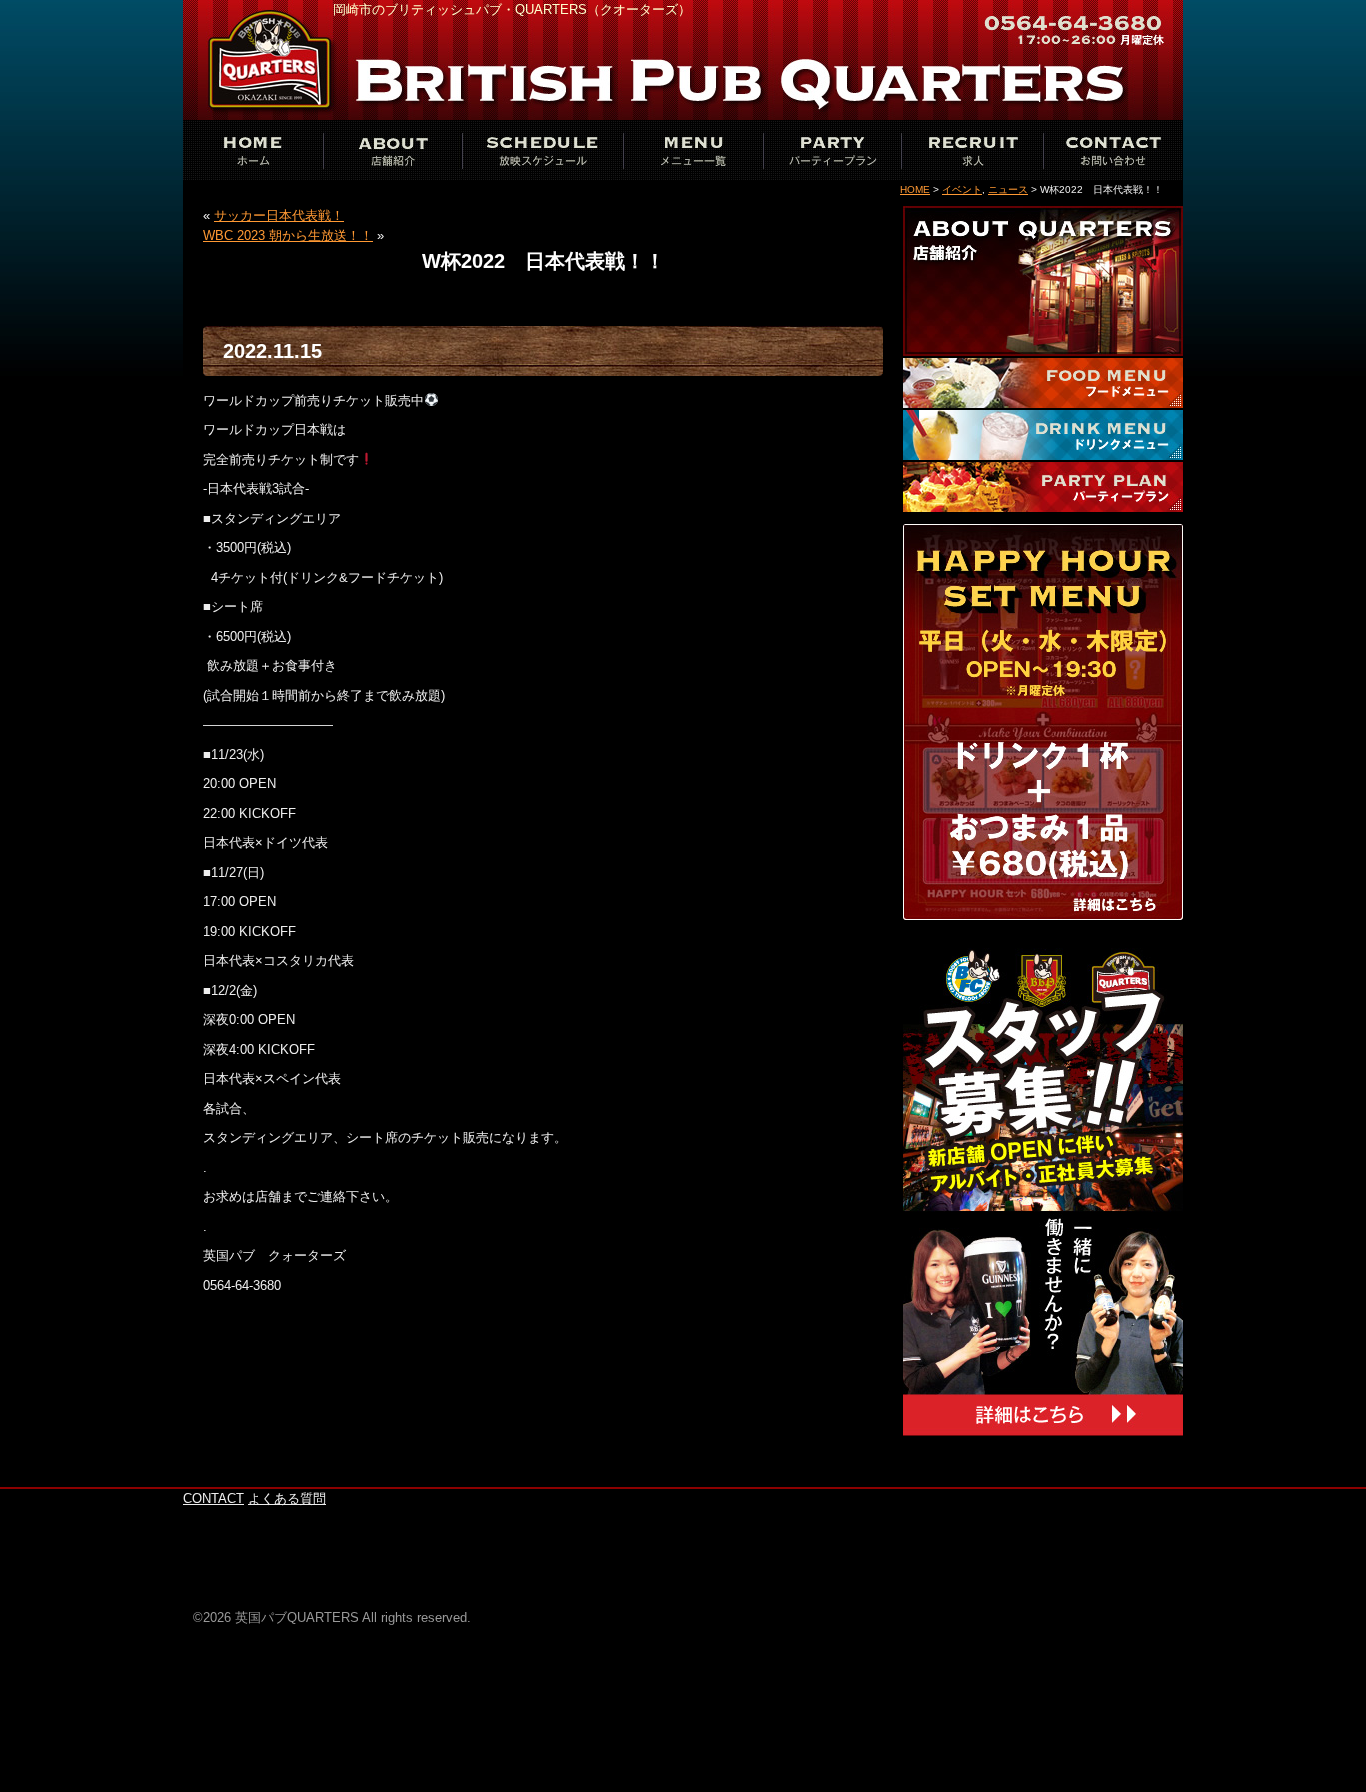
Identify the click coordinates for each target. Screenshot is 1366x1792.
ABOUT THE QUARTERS (393, 150)
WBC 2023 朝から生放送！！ (288, 235)
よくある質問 (287, 1498)
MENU (693, 150)
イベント (962, 189)
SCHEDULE (543, 150)
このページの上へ (1123, 1477)
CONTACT (1113, 150)
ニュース (1008, 189)
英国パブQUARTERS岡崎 (273, 60)
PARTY (833, 150)
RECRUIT (973, 150)
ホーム (253, 150)
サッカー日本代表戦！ (279, 215)
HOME (915, 189)
